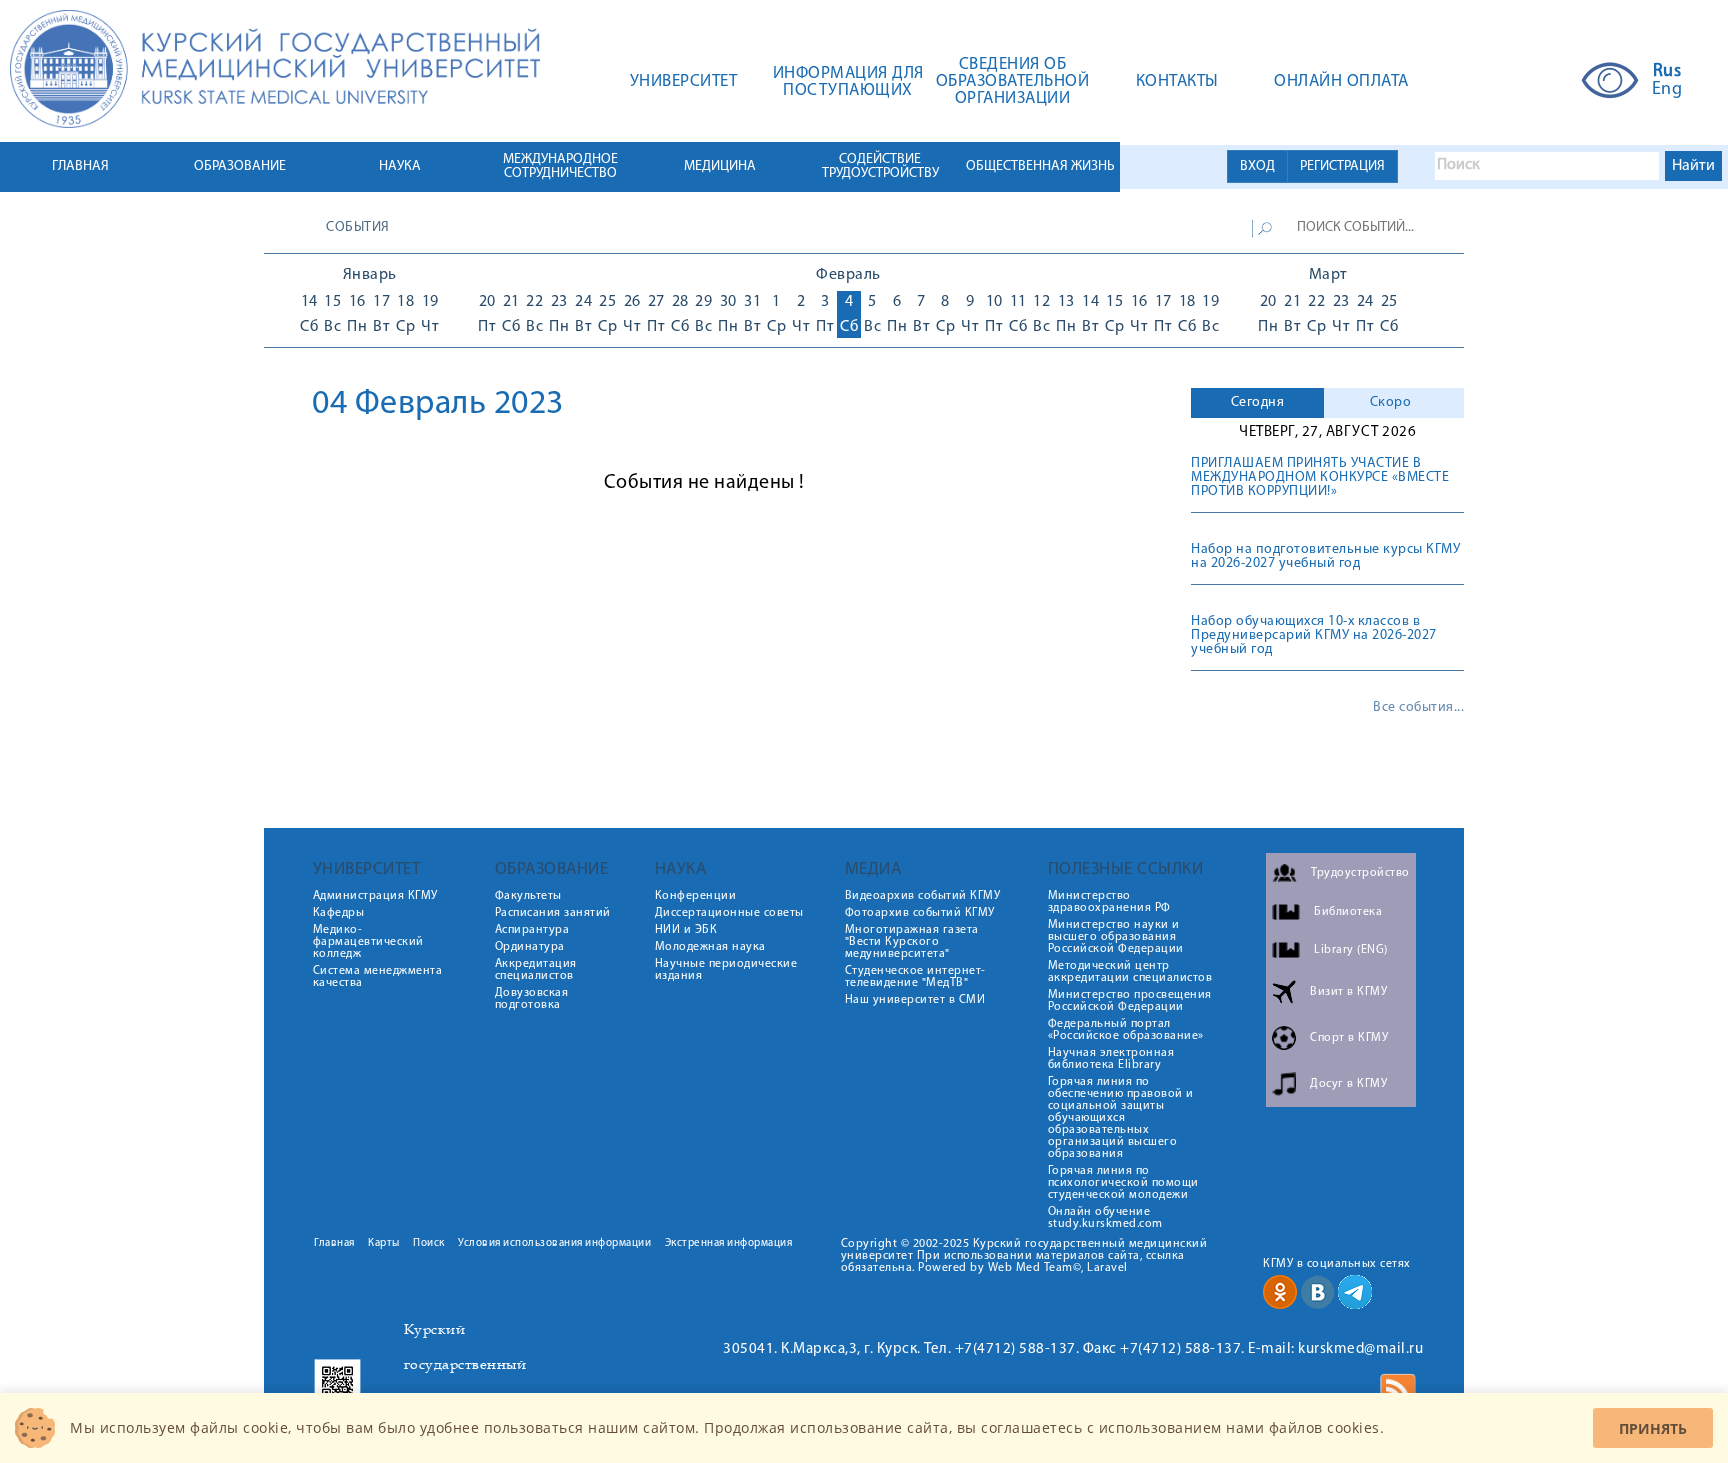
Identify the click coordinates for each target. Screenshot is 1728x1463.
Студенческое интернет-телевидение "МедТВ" (915, 977)
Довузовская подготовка (532, 999)
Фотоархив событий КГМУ (920, 913)
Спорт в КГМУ (1349, 1038)
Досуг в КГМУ (1348, 1084)
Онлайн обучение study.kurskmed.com (1105, 1218)
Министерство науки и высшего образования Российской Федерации (1116, 937)
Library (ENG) (1351, 950)
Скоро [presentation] (1391, 402)
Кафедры (339, 913)
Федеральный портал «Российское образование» (1126, 1030)
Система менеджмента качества (378, 977)
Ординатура (530, 947)
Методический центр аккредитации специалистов (1130, 972)
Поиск (429, 1243)
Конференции (696, 896)
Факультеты (528, 896)
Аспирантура (532, 930)
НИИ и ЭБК (686, 930)
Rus (1667, 72)
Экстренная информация (729, 1243)
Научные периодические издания (726, 970)
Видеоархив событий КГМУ (923, 896)
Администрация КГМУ (375, 896)
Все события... (1418, 708)
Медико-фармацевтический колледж (368, 942)
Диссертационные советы (729, 913)
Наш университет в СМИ (915, 1000)
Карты (384, 1243)
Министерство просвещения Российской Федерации (1130, 1001)
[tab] (1257, 403)
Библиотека (1348, 912)
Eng (1667, 90)
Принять (1653, 1428)
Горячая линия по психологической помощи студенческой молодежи (1123, 1183)
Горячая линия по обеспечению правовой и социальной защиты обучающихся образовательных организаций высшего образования (1121, 1118)
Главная (334, 1243)
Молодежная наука (710, 947)
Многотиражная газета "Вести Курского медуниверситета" (912, 942)
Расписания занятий (553, 913)
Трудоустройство (1360, 873)
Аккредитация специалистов (536, 970)
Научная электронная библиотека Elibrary (1111, 1059)
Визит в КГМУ (1348, 992)
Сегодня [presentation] (1258, 402)
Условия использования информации (554, 1243)
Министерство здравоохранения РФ (1109, 902)
